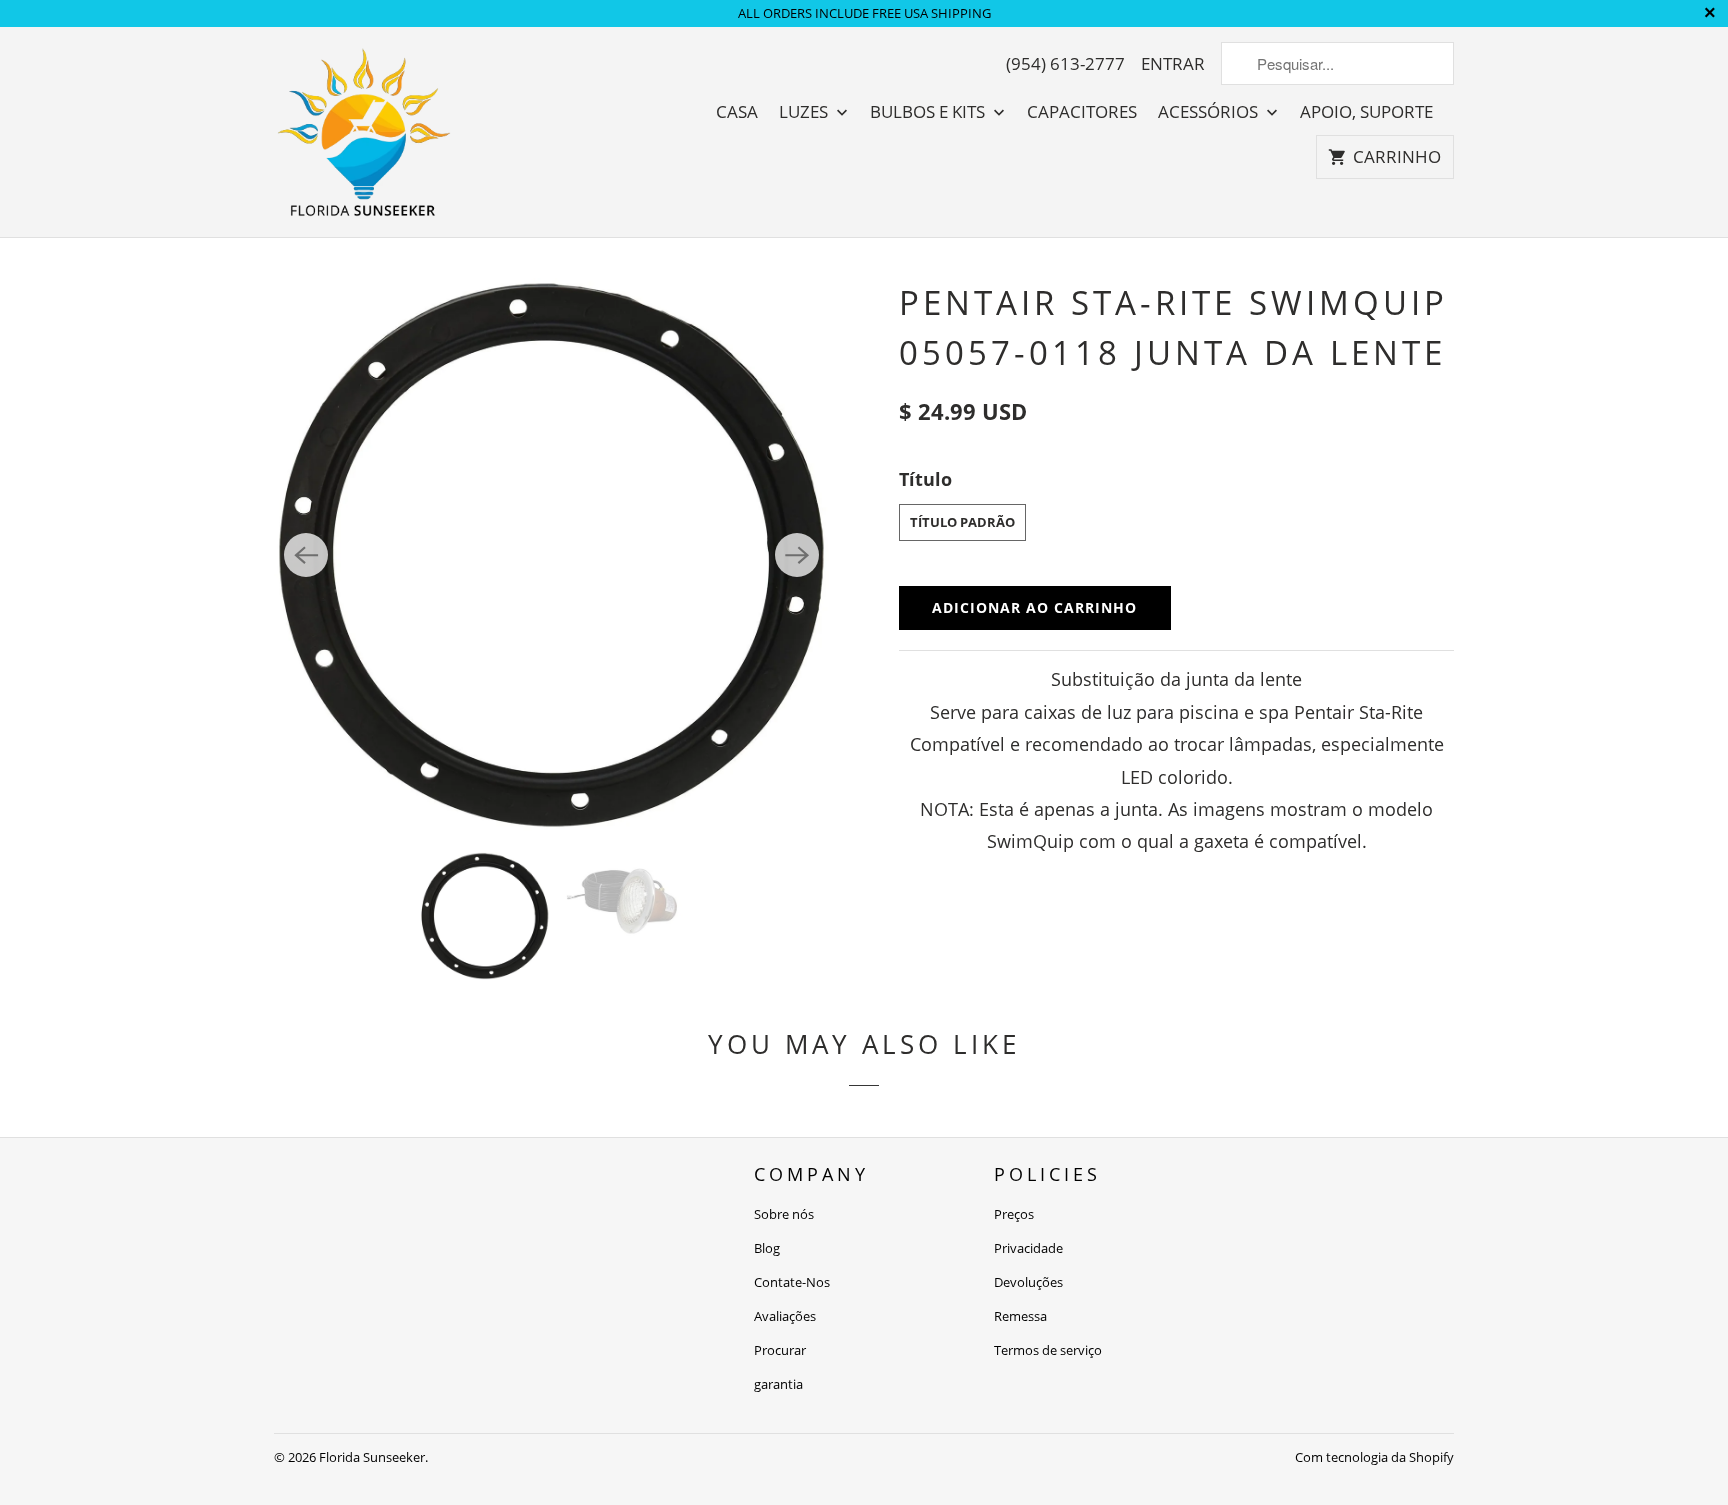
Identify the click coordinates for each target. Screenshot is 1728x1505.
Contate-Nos (792, 1282)
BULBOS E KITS (929, 112)
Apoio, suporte (1366, 112)
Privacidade (1028, 1248)
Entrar (1173, 64)
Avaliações (785, 1316)
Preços (1014, 1214)
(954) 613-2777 (1065, 64)
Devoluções (1028, 1282)
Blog (767, 1248)
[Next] (797, 555)
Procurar (780, 1350)
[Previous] (306, 555)
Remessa (1020, 1316)
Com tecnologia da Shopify (1374, 1457)
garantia (778, 1384)
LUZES (805, 112)
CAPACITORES (1082, 112)
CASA (737, 112)
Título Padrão (962, 522)
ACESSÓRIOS (1210, 112)
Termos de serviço (1048, 1350)
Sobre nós (784, 1214)
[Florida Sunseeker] (364, 132)
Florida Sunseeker (372, 1457)
